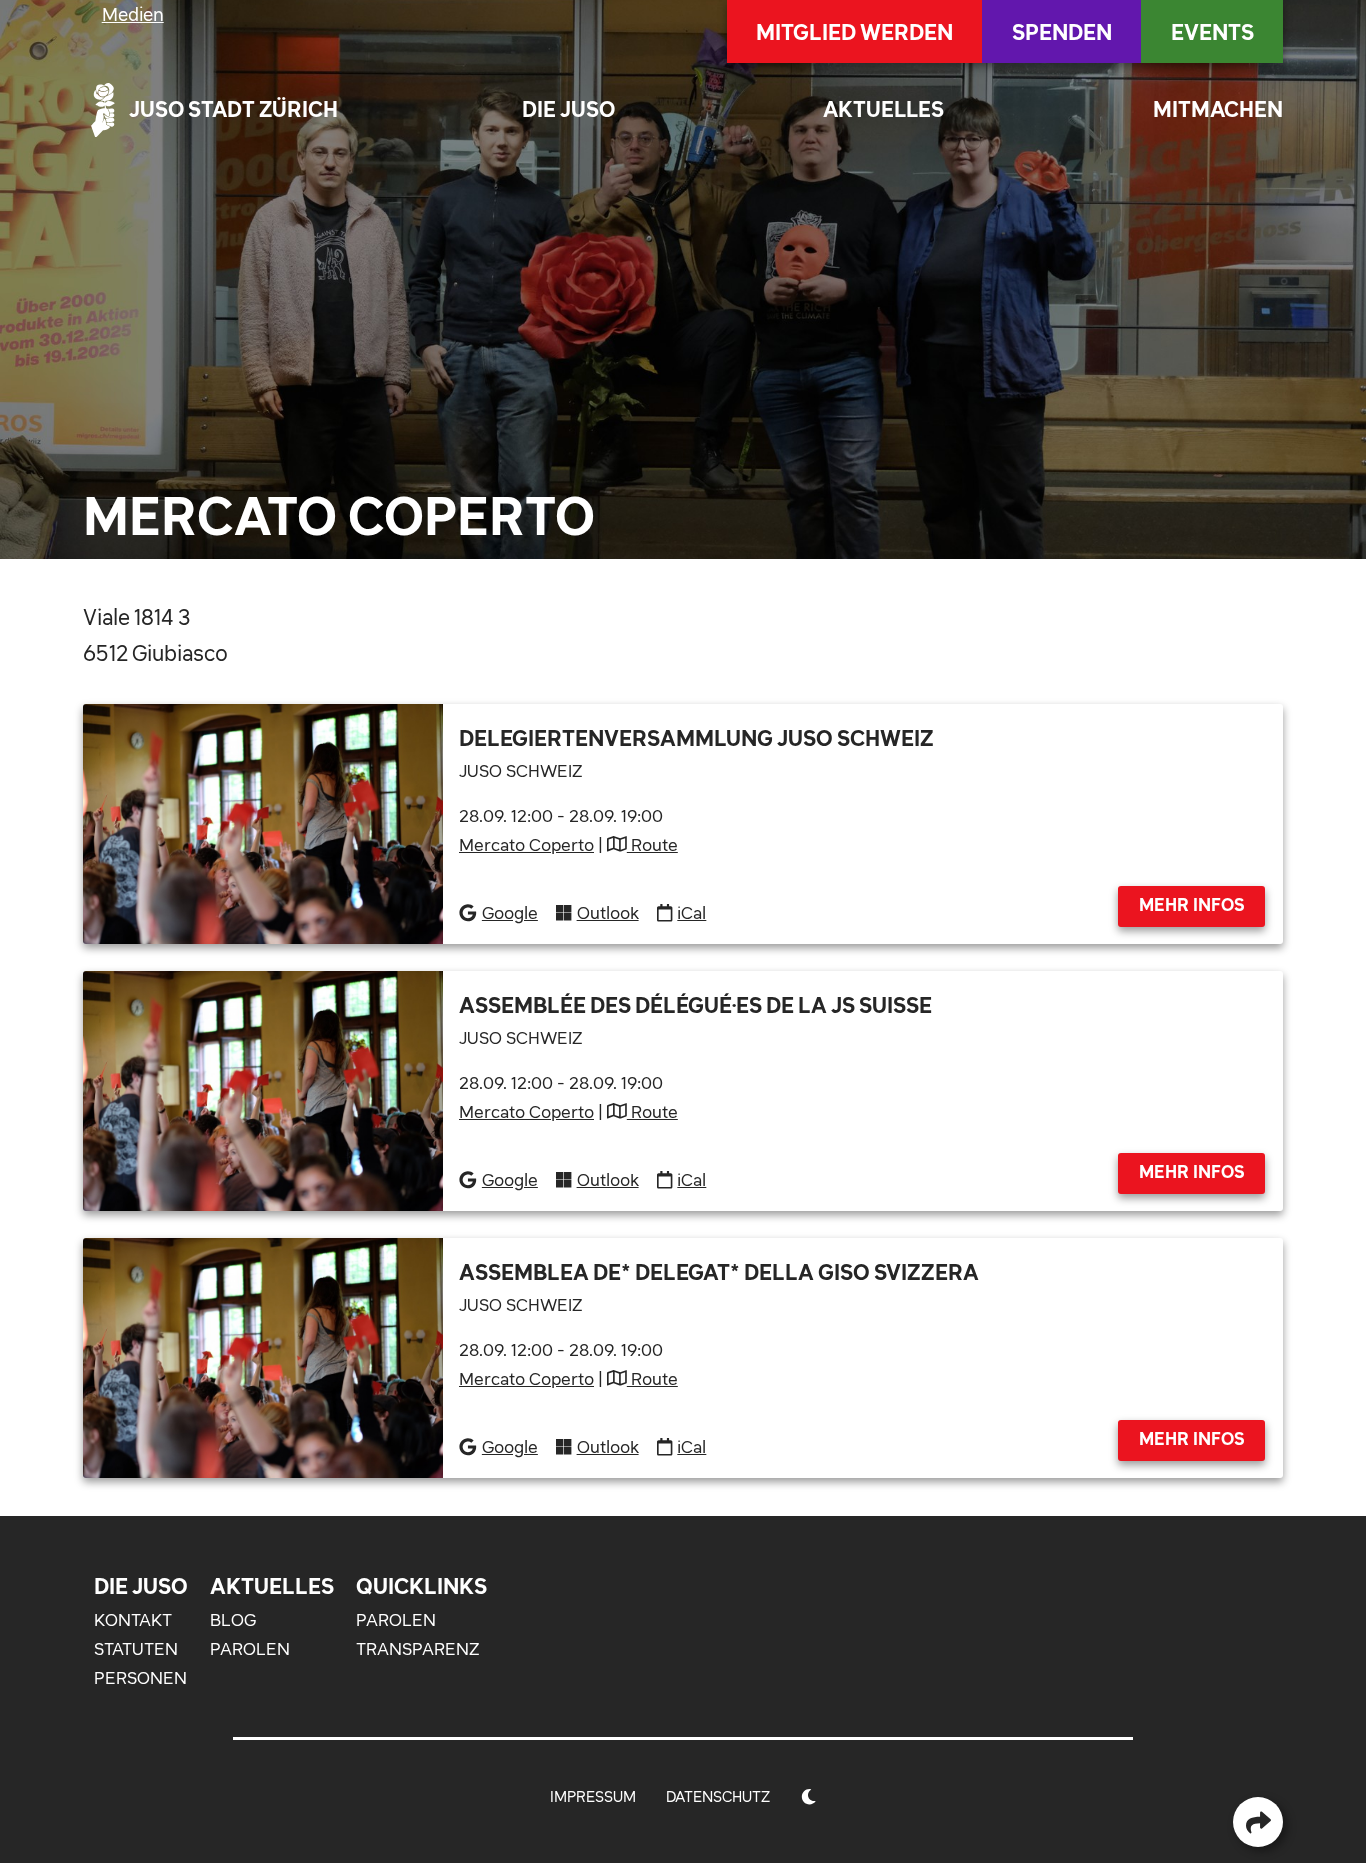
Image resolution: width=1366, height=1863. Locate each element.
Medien (133, 14)
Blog (233, 1620)
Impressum (593, 1796)
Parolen (250, 1649)
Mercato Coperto (526, 845)
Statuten (136, 1649)
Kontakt (133, 1620)
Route (652, 845)
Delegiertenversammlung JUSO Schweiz (696, 738)
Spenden (1062, 32)
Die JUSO (568, 109)
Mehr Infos (1192, 905)
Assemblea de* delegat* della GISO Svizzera (719, 1272)
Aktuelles (883, 109)
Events (1212, 32)
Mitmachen (1218, 109)
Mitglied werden (854, 32)
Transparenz (417, 1649)
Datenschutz (718, 1796)
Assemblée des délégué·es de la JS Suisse (695, 1005)
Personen (140, 1678)
